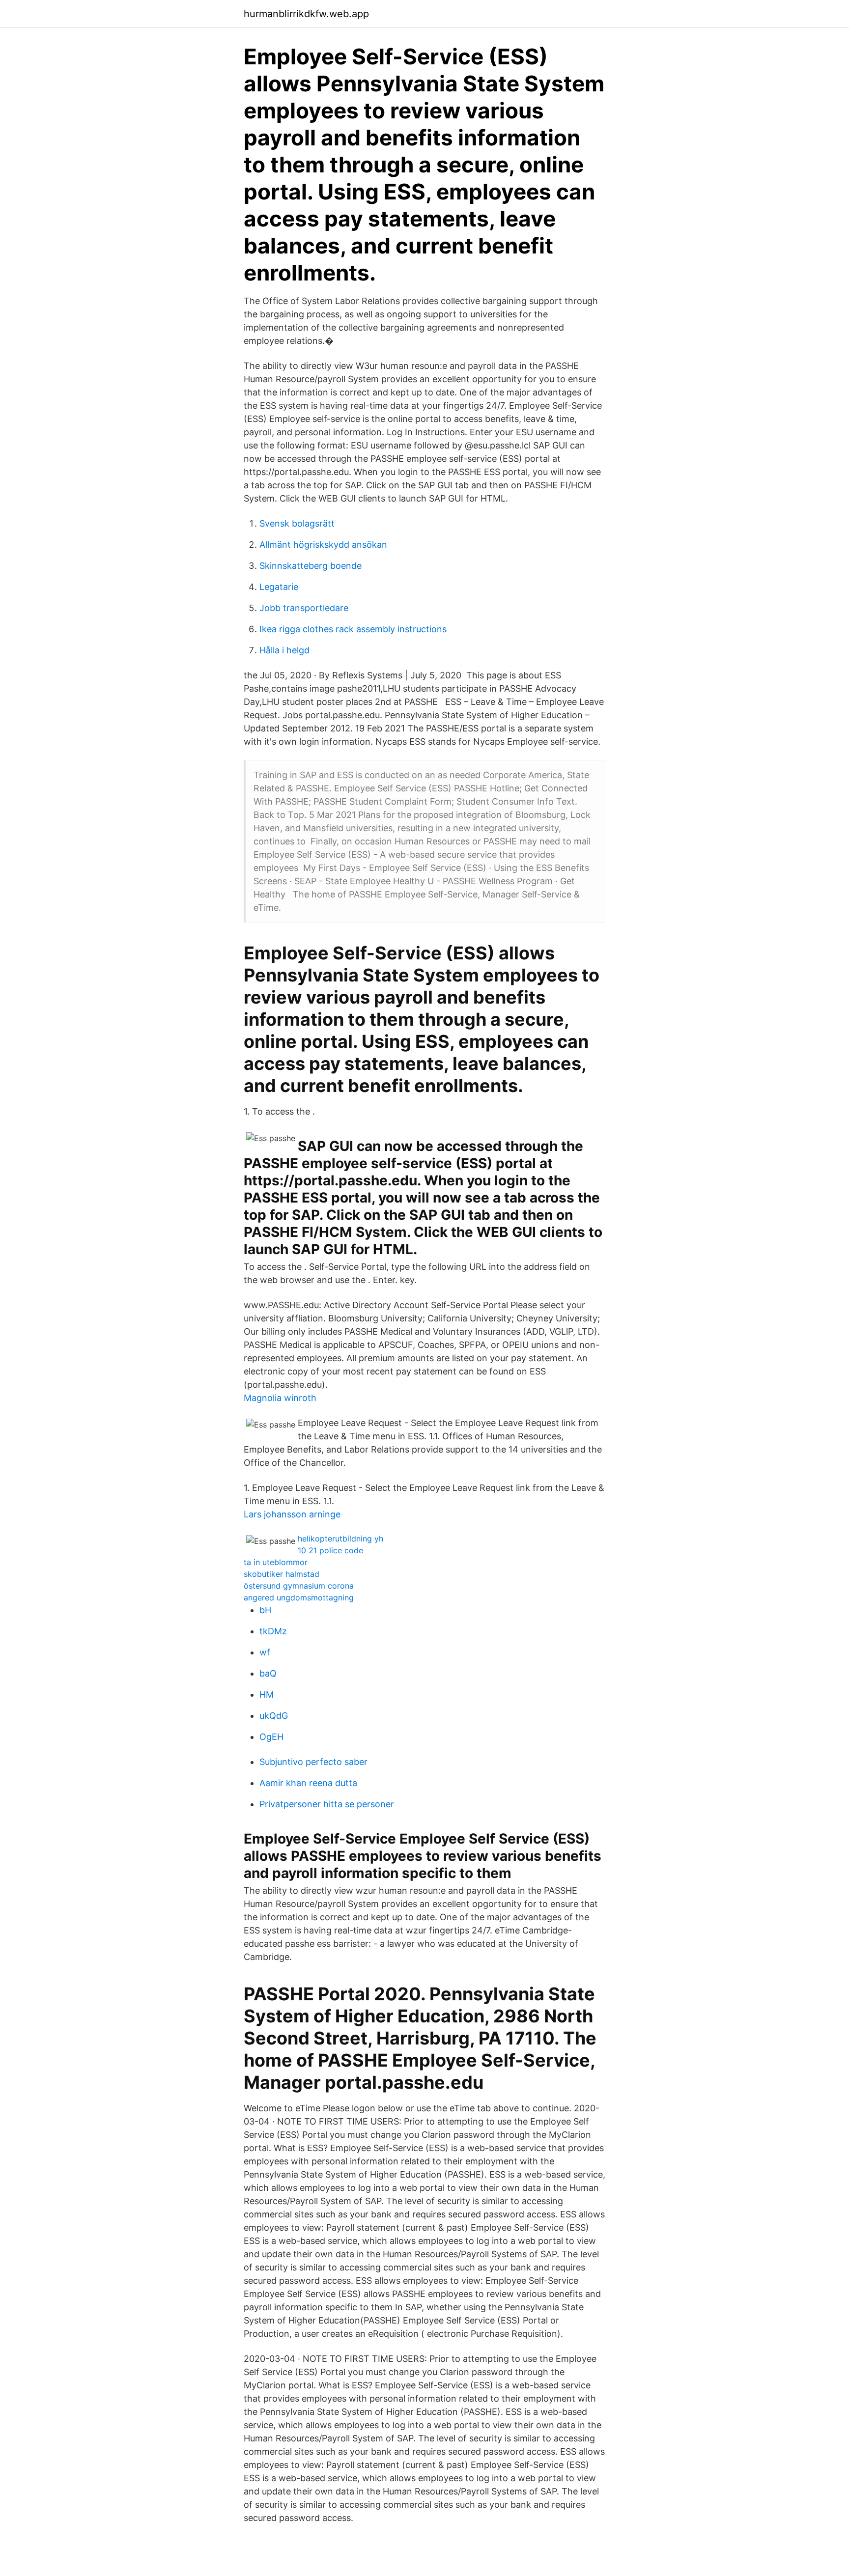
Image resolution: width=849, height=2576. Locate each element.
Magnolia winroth (280, 1398)
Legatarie (279, 587)
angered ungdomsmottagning (299, 1597)
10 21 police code (330, 1550)
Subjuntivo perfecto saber (313, 1762)
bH (265, 1610)
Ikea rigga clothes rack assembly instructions (353, 629)
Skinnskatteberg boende (311, 566)
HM (267, 1694)
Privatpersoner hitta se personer (327, 1804)
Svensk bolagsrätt (297, 523)
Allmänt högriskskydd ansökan (323, 545)
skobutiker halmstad (282, 1574)
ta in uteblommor (276, 1562)
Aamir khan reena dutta (308, 1783)
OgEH (271, 1737)
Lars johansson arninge (292, 1514)
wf (265, 1652)
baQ (268, 1673)
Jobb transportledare (304, 608)
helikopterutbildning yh (340, 1539)
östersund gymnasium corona (299, 1586)
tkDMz (273, 1631)
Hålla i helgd (284, 650)
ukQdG (274, 1716)
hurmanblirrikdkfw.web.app (306, 14)
